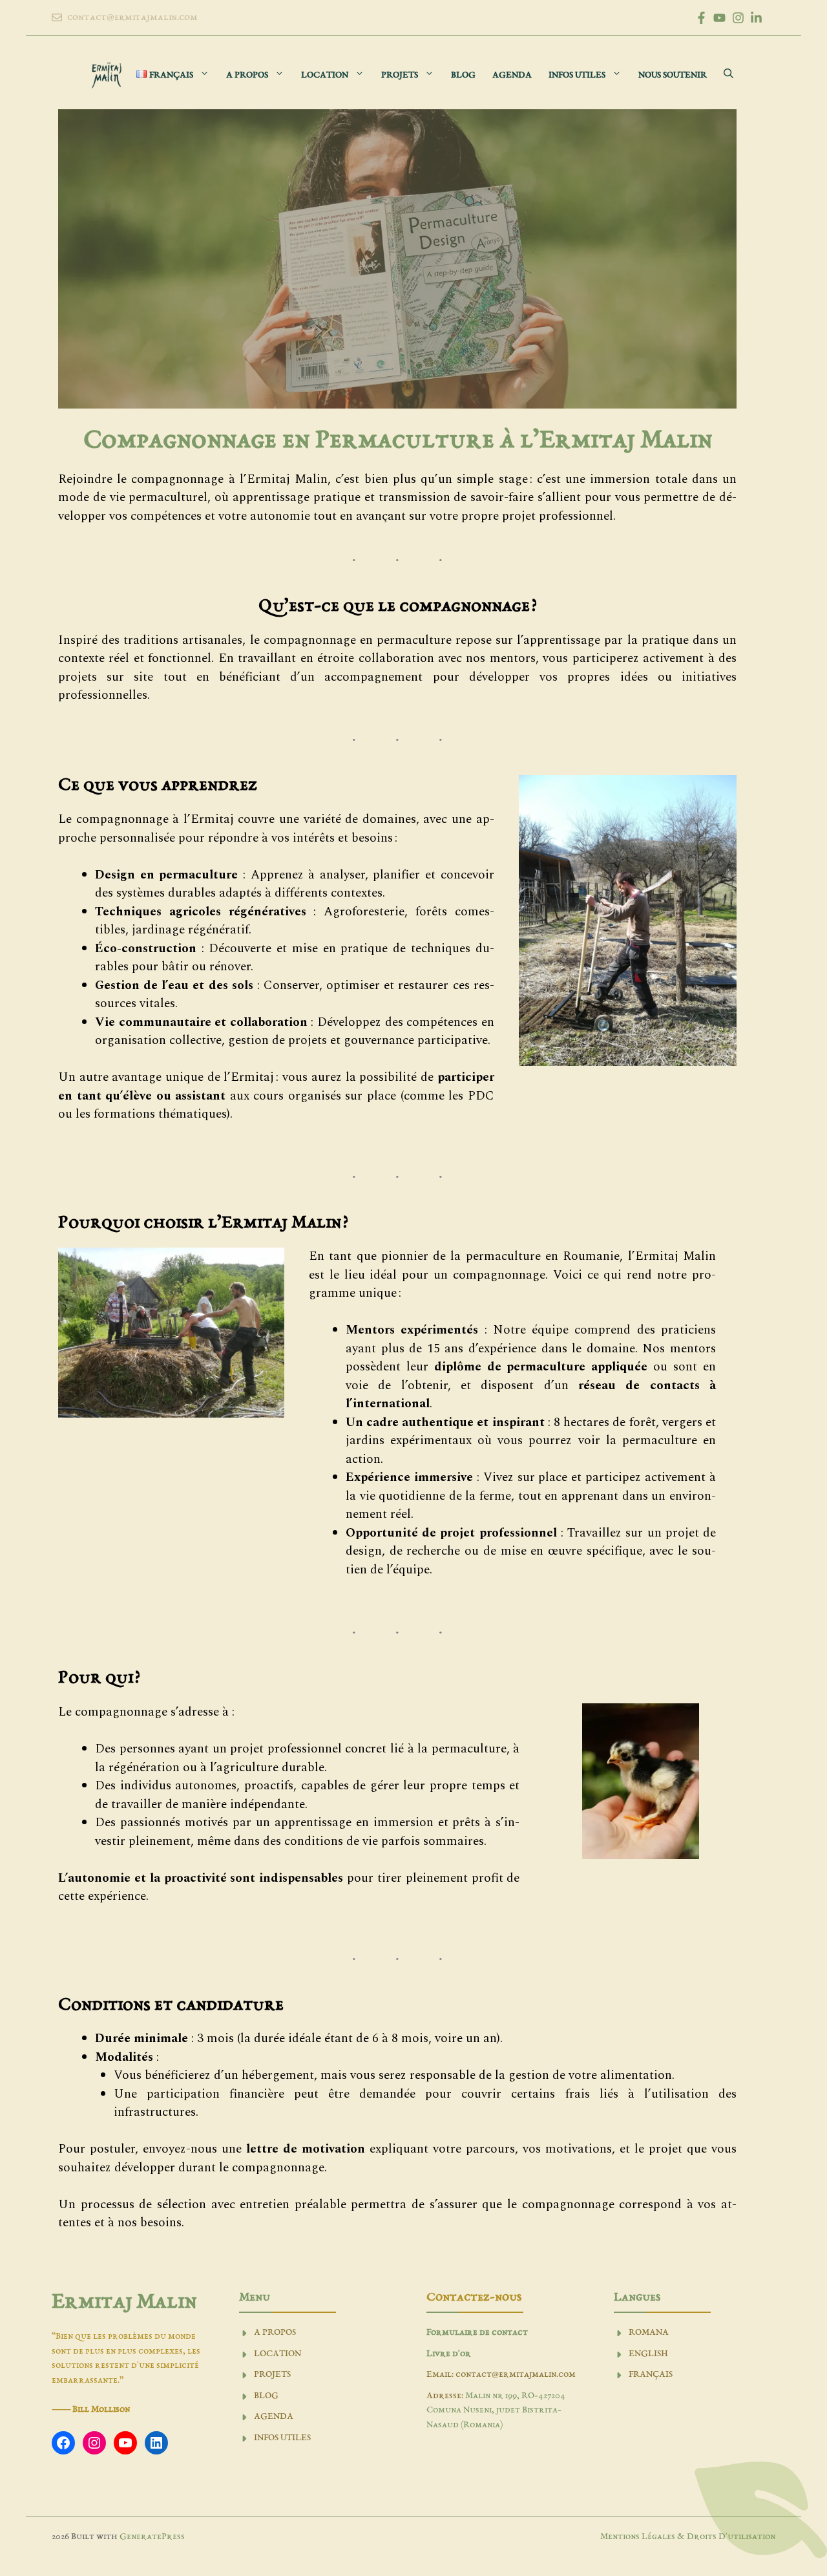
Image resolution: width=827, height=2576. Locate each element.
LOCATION (277, 2354)
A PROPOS (275, 2333)
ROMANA (649, 2333)
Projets (400, 75)
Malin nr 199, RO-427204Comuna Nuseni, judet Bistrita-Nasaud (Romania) (496, 2411)
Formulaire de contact (477, 2333)
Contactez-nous (474, 2297)
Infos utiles (577, 75)
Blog (463, 75)
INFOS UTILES (282, 2438)
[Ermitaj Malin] (107, 75)
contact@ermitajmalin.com (132, 17)
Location (325, 75)
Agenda (512, 75)
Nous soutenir (673, 75)
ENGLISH (648, 2354)
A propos (247, 75)
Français (651, 2375)
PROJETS (272, 2375)
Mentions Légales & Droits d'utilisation (688, 2537)
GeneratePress (152, 2537)
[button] (728, 75)
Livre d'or (449, 2354)
